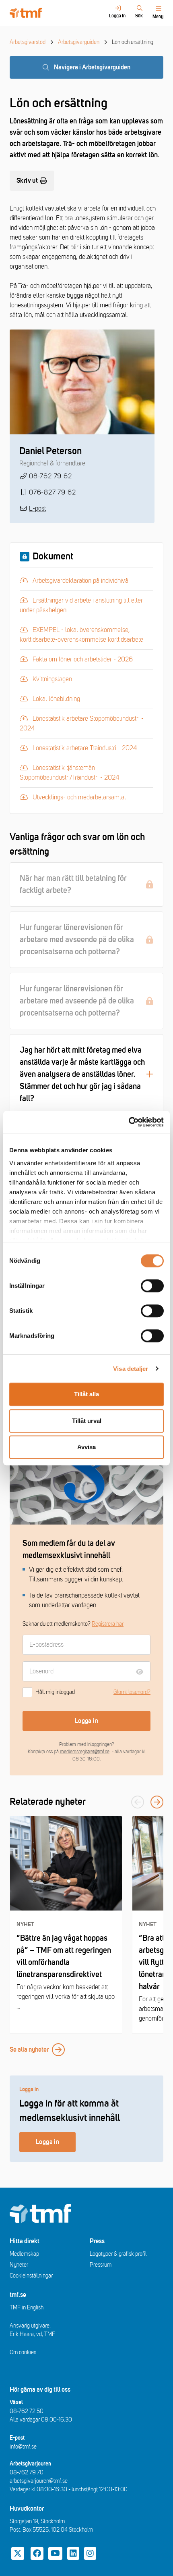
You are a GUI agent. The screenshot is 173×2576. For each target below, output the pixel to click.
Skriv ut (27, 181)
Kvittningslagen (64, 679)
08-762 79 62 (50, 476)
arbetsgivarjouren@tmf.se (39, 2481)
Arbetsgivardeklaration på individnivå (78, 580)
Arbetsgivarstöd (28, 42)
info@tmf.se (23, 2447)
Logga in (86, 1721)
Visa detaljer (131, 1369)
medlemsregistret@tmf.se (85, 1752)
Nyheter (19, 2265)
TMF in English (27, 2308)
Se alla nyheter (29, 2050)
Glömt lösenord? (132, 1692)
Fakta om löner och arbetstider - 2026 (80, 659)
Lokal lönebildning (64, 698)
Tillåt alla (86, 1394)
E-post (37, 509)
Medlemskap (24, 2254)
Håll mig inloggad (55, 1692)
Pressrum (101, 2265)
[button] (157, 1802)
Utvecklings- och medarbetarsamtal (77, 797)
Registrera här (108, 1624)
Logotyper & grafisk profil (118, 2254)
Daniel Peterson (50, 451)
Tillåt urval (87, 1421)
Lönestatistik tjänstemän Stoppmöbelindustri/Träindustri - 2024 (69, 772)
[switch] (152, 1286)
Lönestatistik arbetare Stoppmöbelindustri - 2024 (82, 723)
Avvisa (86, 1447)
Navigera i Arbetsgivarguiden (92, 67)
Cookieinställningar (31, 2276)
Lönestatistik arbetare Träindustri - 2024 (82, 748)
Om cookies (23, 2352)
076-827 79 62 (52, 492)
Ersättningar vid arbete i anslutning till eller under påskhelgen (81, 605)
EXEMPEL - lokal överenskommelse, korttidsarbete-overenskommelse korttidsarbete (81, 634)
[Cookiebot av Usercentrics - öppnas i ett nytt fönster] (129, 1122)
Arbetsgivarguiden (79, 42)
